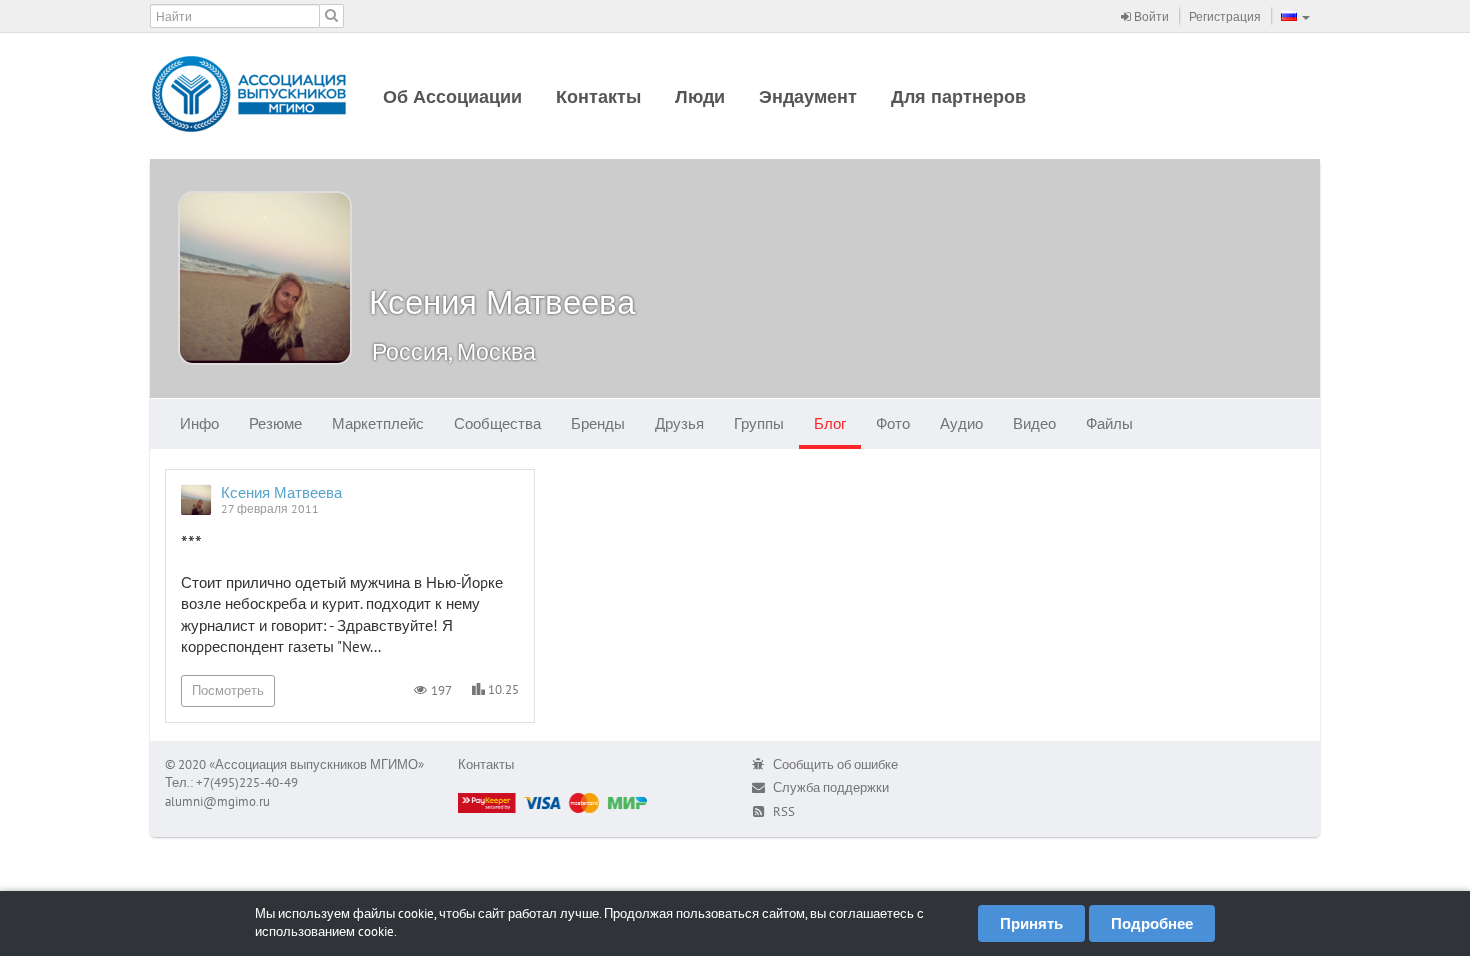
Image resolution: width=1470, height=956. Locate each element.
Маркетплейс (378, 423)
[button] (1295, 16)
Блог (830, 423)
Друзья (679, 423)
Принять (1031, 923)
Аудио (961, 423)
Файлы (1109, 423)
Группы (759, 423)
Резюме (275, 423)
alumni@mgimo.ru (217, 801)
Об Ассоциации (452, 96)
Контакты (598, 96)
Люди (700, 96)
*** (191, 543)
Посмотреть (228, 690)
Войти (1150, 16)
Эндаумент (808, 96)
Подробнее (1152, 923)
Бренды (598, 423)
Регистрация (1225, 16)
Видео (1034, 423)
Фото (893, 423)
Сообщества (497, 423)
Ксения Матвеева (502, 301)
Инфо (199, 423)
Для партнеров (958, 96)
